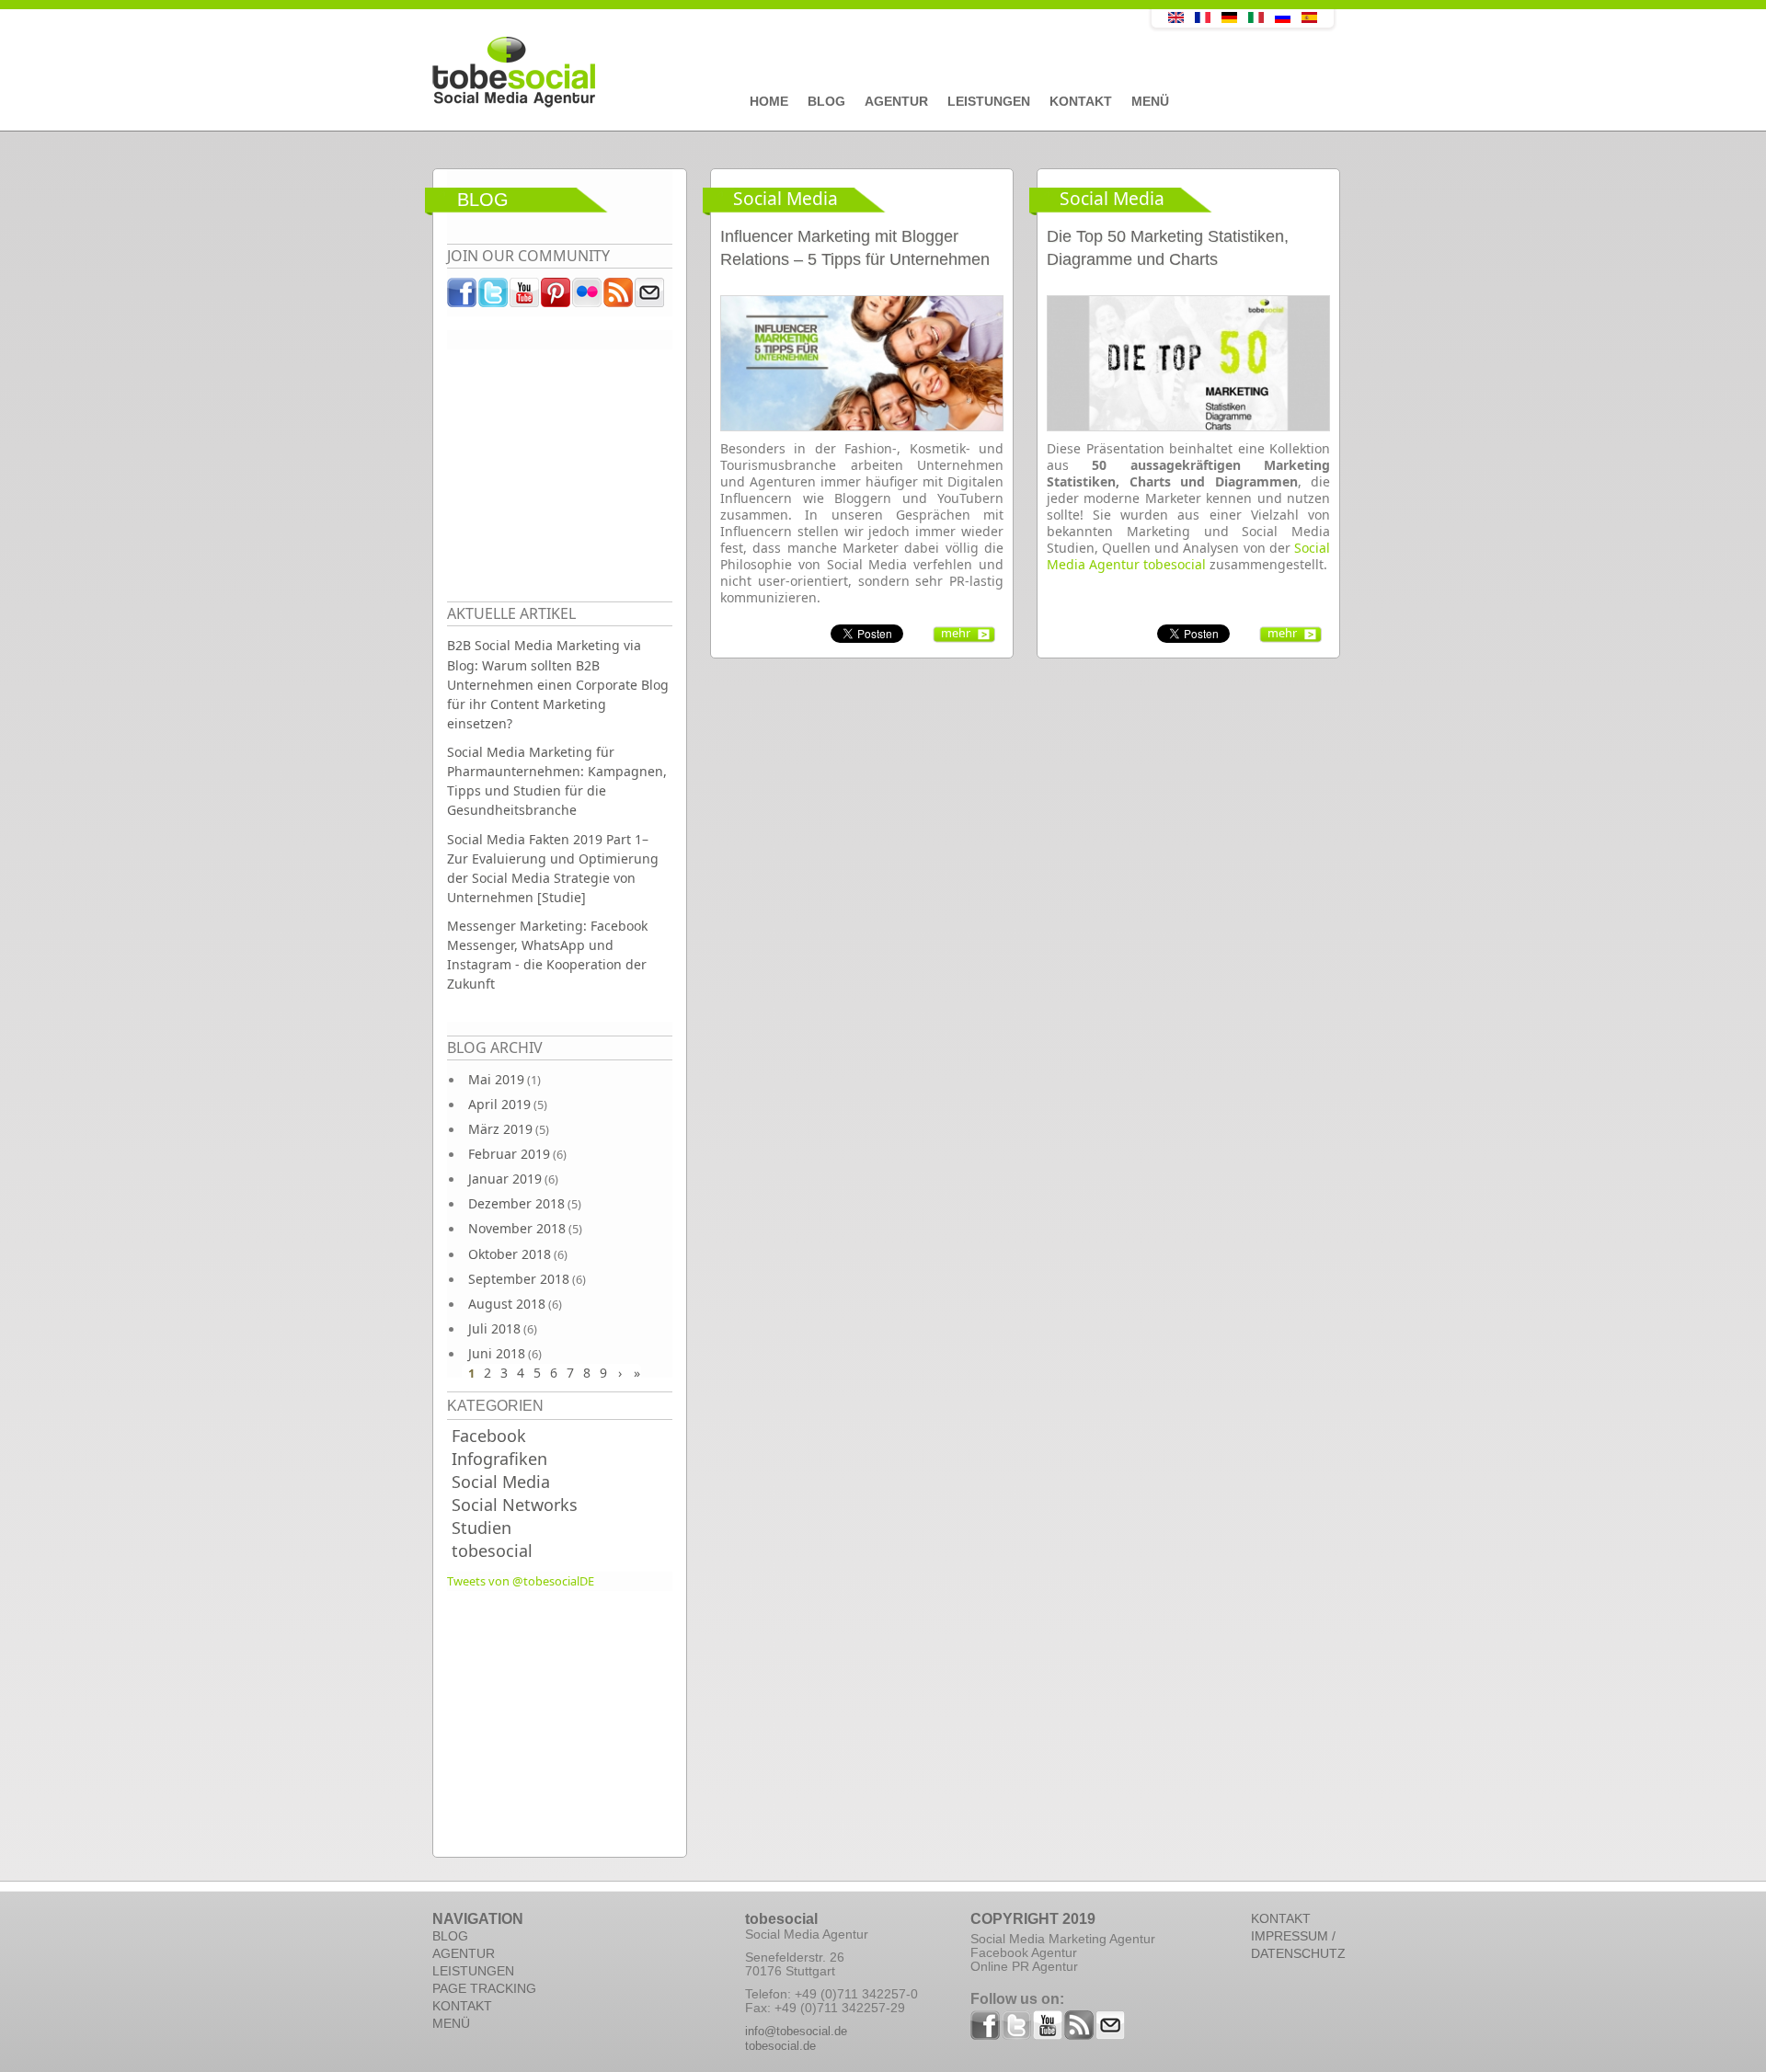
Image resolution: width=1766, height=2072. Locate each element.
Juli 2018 (494, 1328)
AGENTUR (464, 1953)
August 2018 (507, 1304)
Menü (1150, 101)
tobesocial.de (780, 2046)
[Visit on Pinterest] (556, 297)
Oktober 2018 (510, 1254)
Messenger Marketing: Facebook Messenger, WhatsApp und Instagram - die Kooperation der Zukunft (547, 955)
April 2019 (499, 1104)
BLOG (450, 1936)
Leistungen (989, 101)
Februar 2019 (509, 1154)
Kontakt (1081, 101)
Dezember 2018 (516, 1203)
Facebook (489, 1436)
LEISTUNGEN (473, 1971)
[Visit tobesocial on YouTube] (525, 297)
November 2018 (517, 1228)
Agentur (896, 101)
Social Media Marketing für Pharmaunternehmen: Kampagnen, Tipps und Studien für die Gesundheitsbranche (557, 781)
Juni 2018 (497, 1353)
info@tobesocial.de (796, 2031)
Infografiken (499, 1459)
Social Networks (515, 1505)
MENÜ (451, 2023)
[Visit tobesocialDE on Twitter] (494, 297)
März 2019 (500, 1129)
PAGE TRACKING (484, 1988)
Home (769, 101)
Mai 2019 (496, 1079)
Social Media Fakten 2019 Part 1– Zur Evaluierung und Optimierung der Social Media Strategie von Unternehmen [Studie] (553, 868)
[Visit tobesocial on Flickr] (588, 297)
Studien (482, 1528)
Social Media (501, 1482)
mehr (956, 633)
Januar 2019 (505, 1179)
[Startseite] (750, 73)
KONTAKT (462, 2006)
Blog (826, 101)
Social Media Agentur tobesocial (1188, 556)
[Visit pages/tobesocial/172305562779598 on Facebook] (463, 297)
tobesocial (492, 1551)
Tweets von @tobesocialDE (521, 1581)
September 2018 (519, 1279)
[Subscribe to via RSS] (619, 297)
